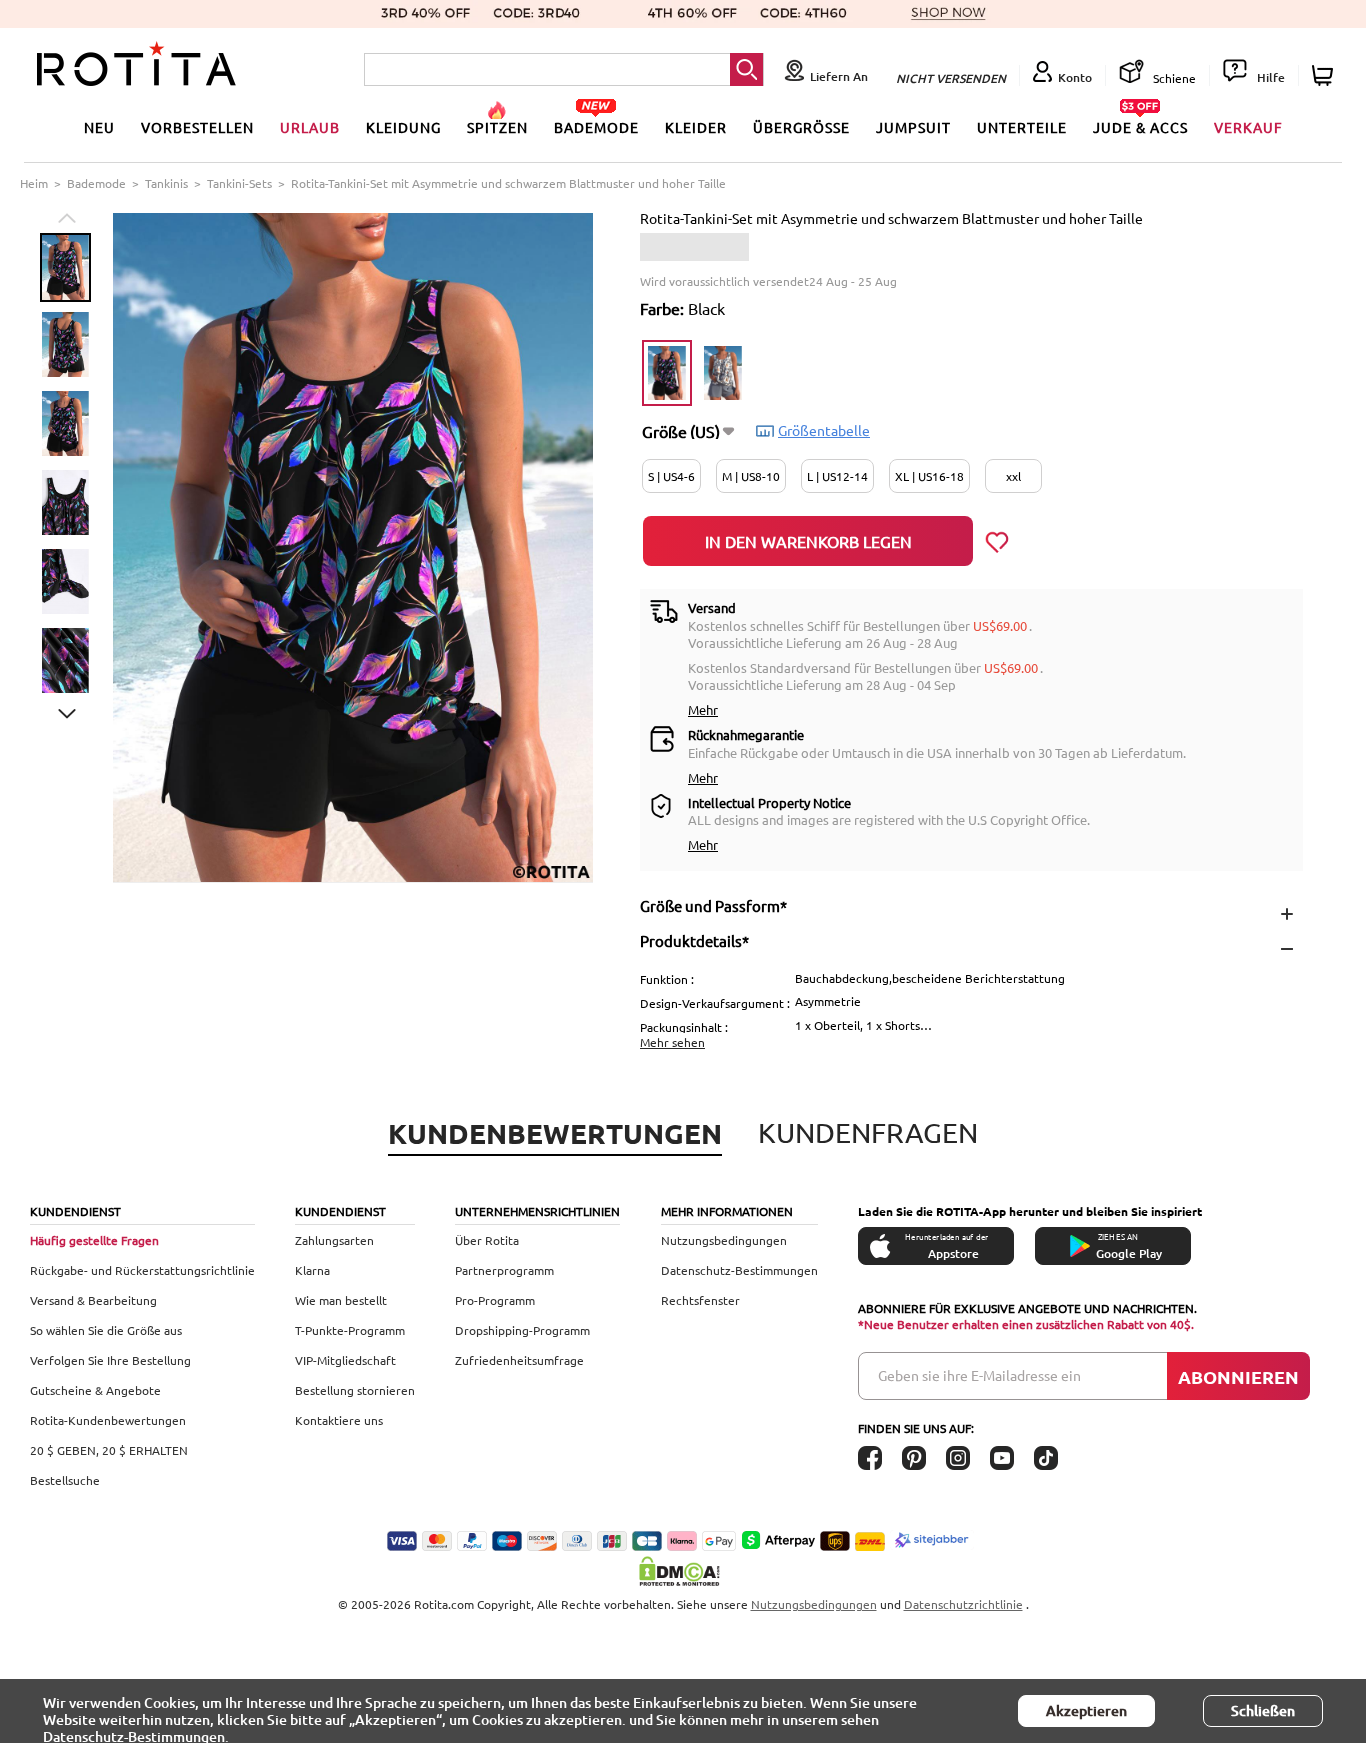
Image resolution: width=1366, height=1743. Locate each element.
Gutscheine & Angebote (95, 1390)
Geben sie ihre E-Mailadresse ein (979, 1375)
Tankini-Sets (239, 183)
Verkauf (1248, 127)
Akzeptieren (1086, 1710)
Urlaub (310, 127)
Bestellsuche (65, 1480)
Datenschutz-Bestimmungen (739, 1270)
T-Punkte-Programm (350, 1330)
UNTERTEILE (1022, 127)
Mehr (703, 709)
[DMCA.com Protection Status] (683, 1571)
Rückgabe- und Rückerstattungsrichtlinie (142, 1270)
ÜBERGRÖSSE (801, 127)
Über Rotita (487, 1240)
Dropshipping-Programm (522, 1330)
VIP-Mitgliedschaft (345, 1360)
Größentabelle (824, 430)
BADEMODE (596, 127)
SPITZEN (497, 127)
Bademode (96, 183)
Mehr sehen (672, 1042)
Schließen (1263, 1710)
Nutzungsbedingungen (724, 1240)
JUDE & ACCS (1140, 127)
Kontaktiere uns (339, 1420)
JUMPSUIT (913, 127)
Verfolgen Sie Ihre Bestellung (110, 1360)
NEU (99, 127)
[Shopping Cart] (1325, 75)
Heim (34, 183)
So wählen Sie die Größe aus (106, 1330)
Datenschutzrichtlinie (963, 1604)
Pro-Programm (495, 1300)
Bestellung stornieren (355, 1390)
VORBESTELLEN (197, 127)
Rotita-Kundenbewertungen (108, 1420)
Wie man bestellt (341, 1300)
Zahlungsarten (334, 1240)
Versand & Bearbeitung (93, 1300)
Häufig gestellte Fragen (94, 1240)
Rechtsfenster (700, 1300)
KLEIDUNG (403, 127)
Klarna (312, 1270)
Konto (1075, 77)
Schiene (1173, 78)
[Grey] (723, 373)
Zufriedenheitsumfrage (519, 1360)
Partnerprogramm (504, 1270)
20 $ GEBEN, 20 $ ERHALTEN (109, 1450)
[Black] (667, 373)
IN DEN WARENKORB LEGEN (808, 541)
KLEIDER (696, 127)
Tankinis (166, 183)
